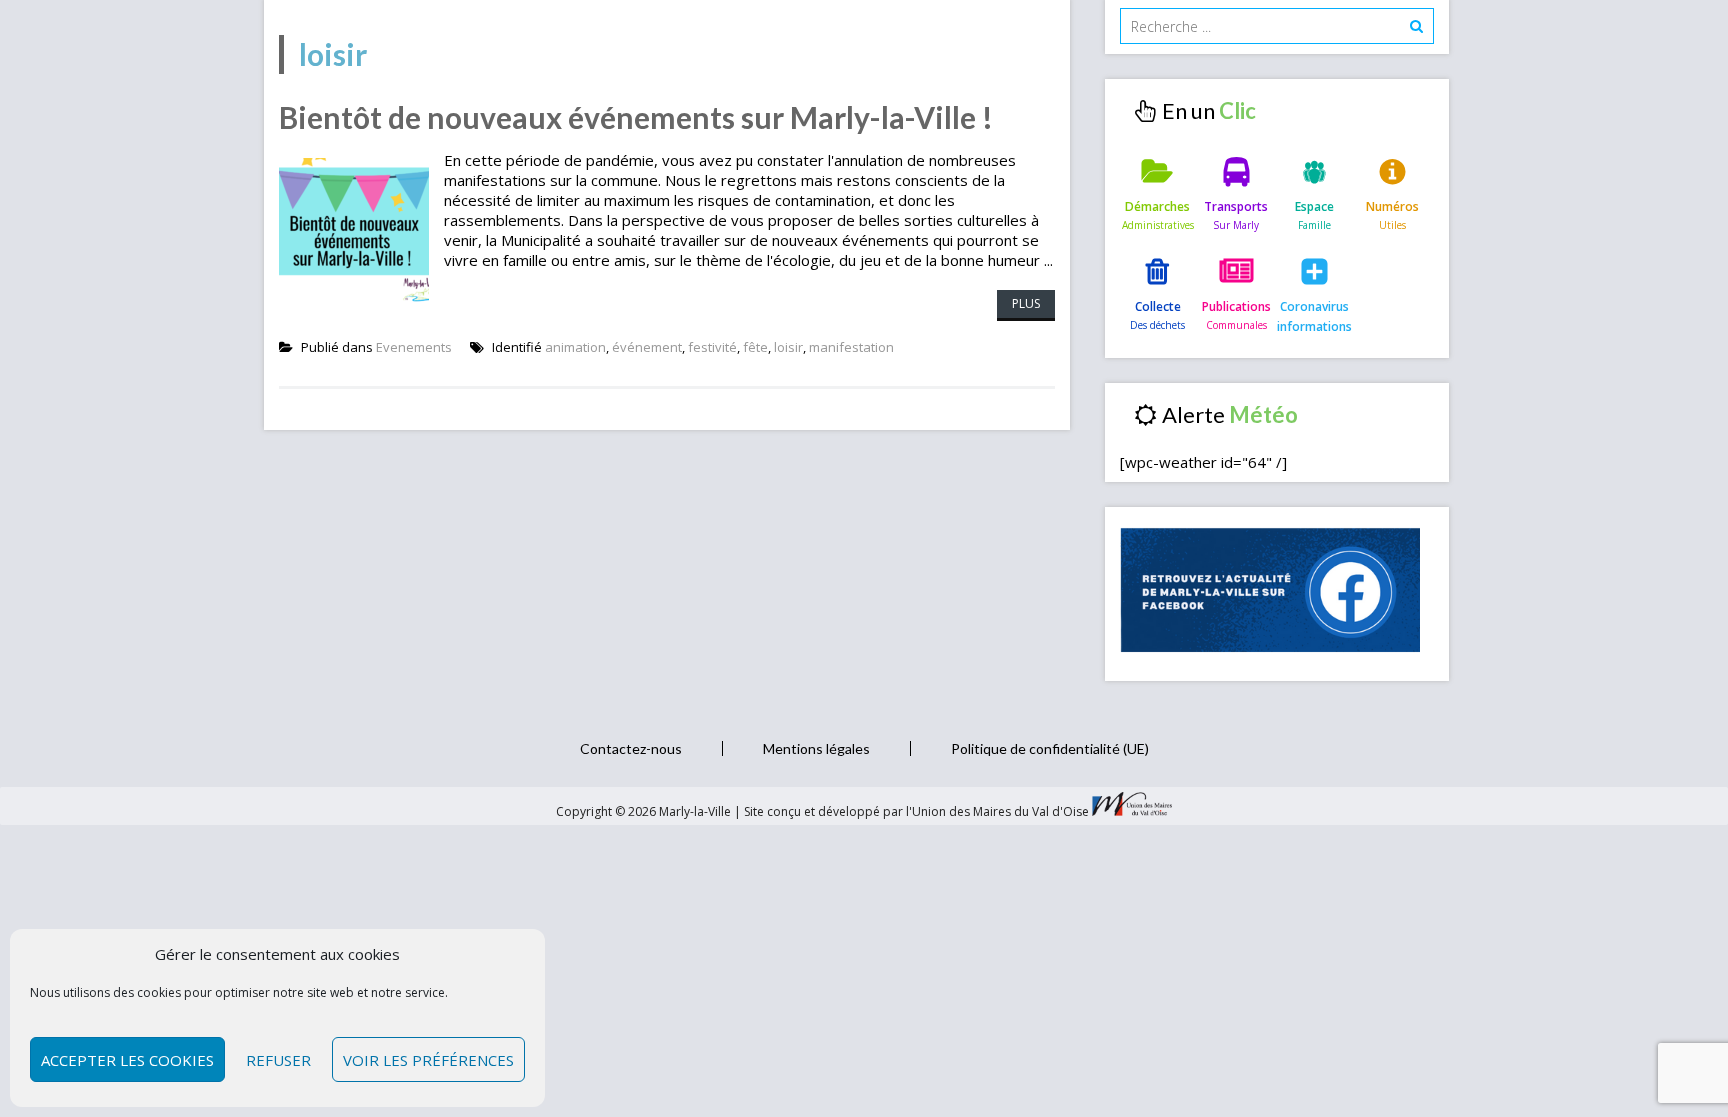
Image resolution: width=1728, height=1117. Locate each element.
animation (575, 347)
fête (755, 347)
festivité (712, 347)
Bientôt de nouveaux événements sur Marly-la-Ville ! (636, 117)
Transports (1236, 206)
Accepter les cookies (127, 1060)
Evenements (414, 347)
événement (647, 347)
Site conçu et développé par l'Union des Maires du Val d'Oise (916, 811)
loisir (788, 347)
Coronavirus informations (1314, 316)
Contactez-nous (631, 748)
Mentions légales (816, 748)
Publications (1236, 306)
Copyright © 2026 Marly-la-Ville (645, 811)
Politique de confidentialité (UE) (1050, 748)
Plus (1026, 303)
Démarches (1157, 206)
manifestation (851, 347)
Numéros (1392, 206)
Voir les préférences (428, 1060)
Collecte (1158, 306)
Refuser (278, 1060)
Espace (1314, 206)
